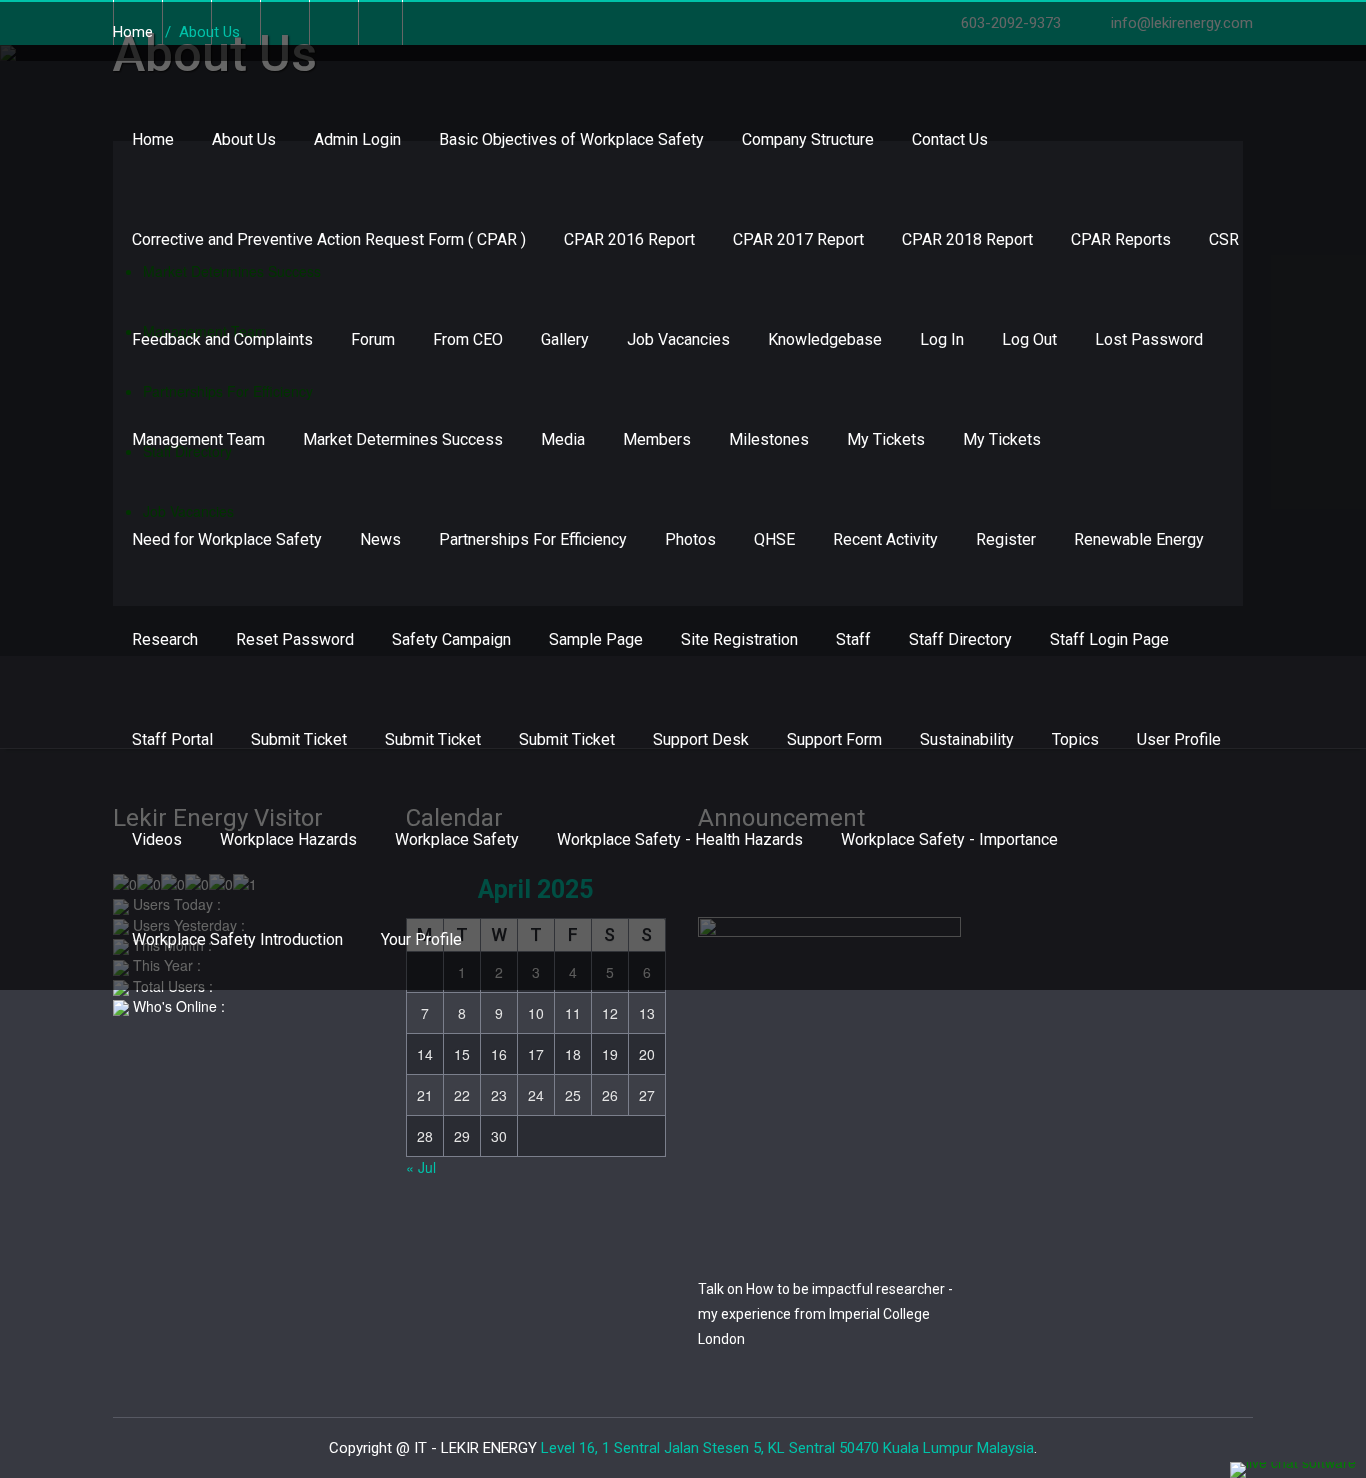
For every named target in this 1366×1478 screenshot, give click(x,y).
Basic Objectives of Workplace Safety (571, 139)
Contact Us (950, 139)
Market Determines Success (403, 439)
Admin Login (357, 139)
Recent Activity (885, 539)
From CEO (468, 339)
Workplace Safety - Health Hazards (680, 839)
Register (1006, 539)
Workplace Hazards (288, 839)
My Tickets (886, 439)
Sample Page (596, 639)
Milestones (769, 439)
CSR (1224, 239)
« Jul (421, 1167)
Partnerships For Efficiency (533, 539)
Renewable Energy (1139, 539)
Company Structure (808, 139)
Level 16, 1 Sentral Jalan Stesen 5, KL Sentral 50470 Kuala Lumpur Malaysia (787, 1448)
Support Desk (701, 739)
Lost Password (1149, 339)
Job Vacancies (678, 339)
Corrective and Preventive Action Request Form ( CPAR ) (329, 239)
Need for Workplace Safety (227, 539)
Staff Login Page (1109, 639)
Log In (942, 339)
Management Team (198, 439)
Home (153, 139)
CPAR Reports (1121, 239)
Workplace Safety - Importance (949, 839)
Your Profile (421, 939)
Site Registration (739, 639)
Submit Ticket (299, 739)
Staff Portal (172, 739)
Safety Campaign (451, 639)
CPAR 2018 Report (967, 239)
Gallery (565, 339)
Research (165, 639)
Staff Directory (960, 639)
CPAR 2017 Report (798, 239)
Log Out (1029, 339)
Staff (853, 639)
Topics (1075, 739)
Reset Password (295, 639)
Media (563, 439)
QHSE (774, 539)
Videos (157, 839)
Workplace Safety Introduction (237, 939)
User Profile (1179, 739)
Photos (690, 539)
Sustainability (967, 739)
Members (657, 439)
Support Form (834, 739)
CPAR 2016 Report (629, 239)
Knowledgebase (825, 339)
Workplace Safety (457, 839)
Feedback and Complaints (222, 339)
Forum (373, 339)
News (380, 539)
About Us (244, 139)
